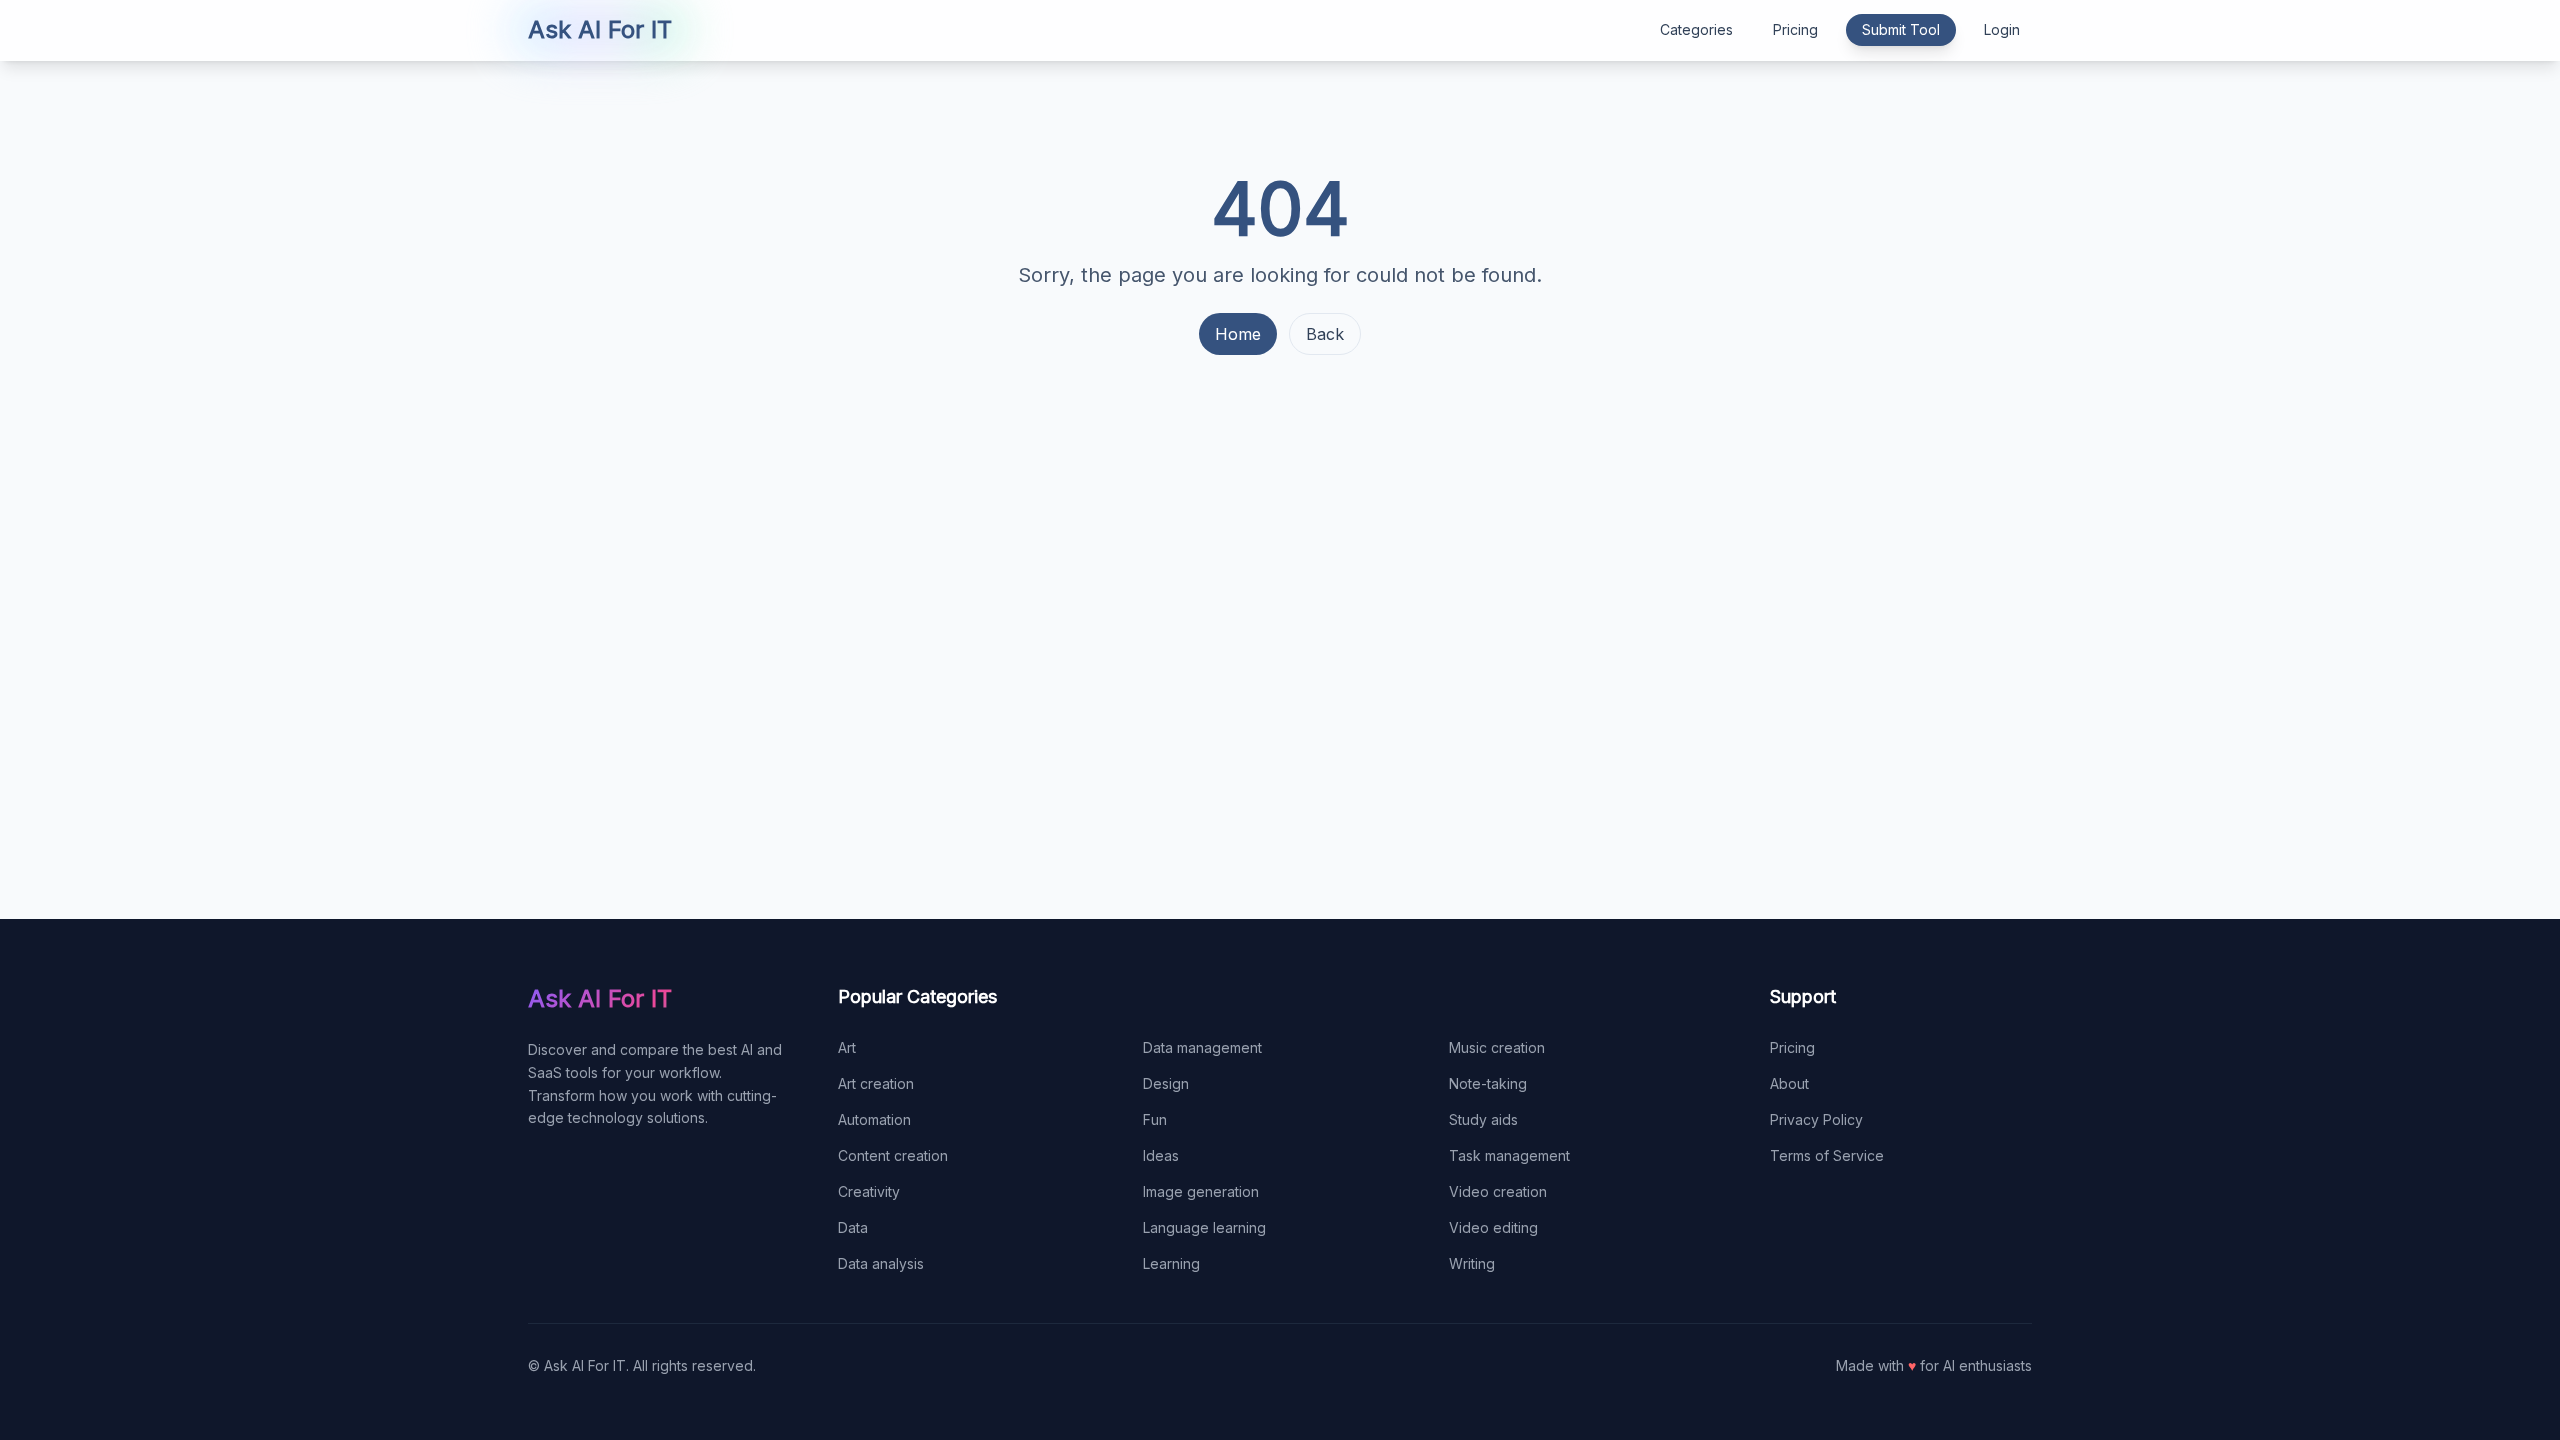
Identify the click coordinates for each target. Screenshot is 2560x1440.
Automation (874, 1119)
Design (1166, 1083)
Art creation (876, 1083)
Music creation (1497, 1047)
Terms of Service (1827, 1155)
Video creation (1498, 1191)
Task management (1509, 1155)
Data (853, 1227)
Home (1238, 334)
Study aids (1483, 1119)
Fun (1155, 1119)
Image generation (1201, 1191)
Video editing (1493, 1227)
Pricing (1795, 29)
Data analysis (881, 1263)
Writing (1472, 1263)
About (1789, 1083)
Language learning (1204, 1227)
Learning (1171, 1263)
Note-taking (1488, 1083)
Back (1325, 334)
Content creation (893, 1155)
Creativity (869, 1191)
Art (847, 1047)
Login (2002, 29)
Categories (1696, 29)
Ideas (1161, 1155)
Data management (1202, 1047)
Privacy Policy (1816, 1119)
